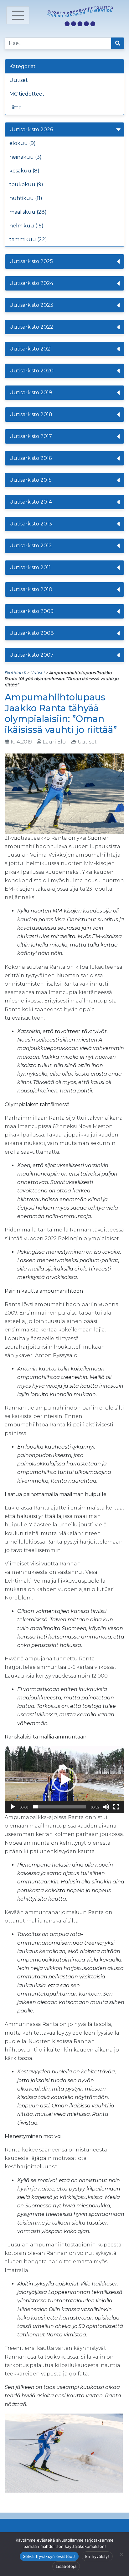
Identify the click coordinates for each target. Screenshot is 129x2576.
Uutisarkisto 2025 (31, 261)
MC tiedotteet (27, 94)
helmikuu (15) (26, 226)
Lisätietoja (66, 2566)
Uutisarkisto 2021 (31, 349)
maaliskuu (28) (28, 212)
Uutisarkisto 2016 (31, 458)
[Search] (118, 43)
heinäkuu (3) (26, 157)
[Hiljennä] (106, 1807)
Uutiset (19, 80)
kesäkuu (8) (24, 171)
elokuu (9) (23, 143)
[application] (64, 1780)
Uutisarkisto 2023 (31, 305)
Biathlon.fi (15, 673)
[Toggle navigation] (18, 15)
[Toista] (13, 1807)
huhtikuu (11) (26, 198)
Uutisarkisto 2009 (31, 611)
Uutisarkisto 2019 (31, 393)
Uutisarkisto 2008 (32, 633)
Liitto (15, 108)
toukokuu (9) (26, 184)
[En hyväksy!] (121, 2554)
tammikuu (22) (28, 239)
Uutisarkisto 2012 (31, 546)
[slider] (59, 1807)
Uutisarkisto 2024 (31, 283)
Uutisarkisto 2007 (31, 655)
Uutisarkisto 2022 (31, 327)
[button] (64, 1780)
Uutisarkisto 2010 (31, 589)
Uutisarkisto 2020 (31, 371)
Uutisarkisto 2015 (31, 480)
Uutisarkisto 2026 (31, 129)
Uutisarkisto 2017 (31, 436)
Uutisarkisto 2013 (31, 524)
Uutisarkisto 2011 (30, 567)
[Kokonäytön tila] (116, 1807)
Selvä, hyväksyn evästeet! (49, 2556)
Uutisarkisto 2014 (31, 502)
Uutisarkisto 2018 (31, 414)
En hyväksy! (97, 2556)
